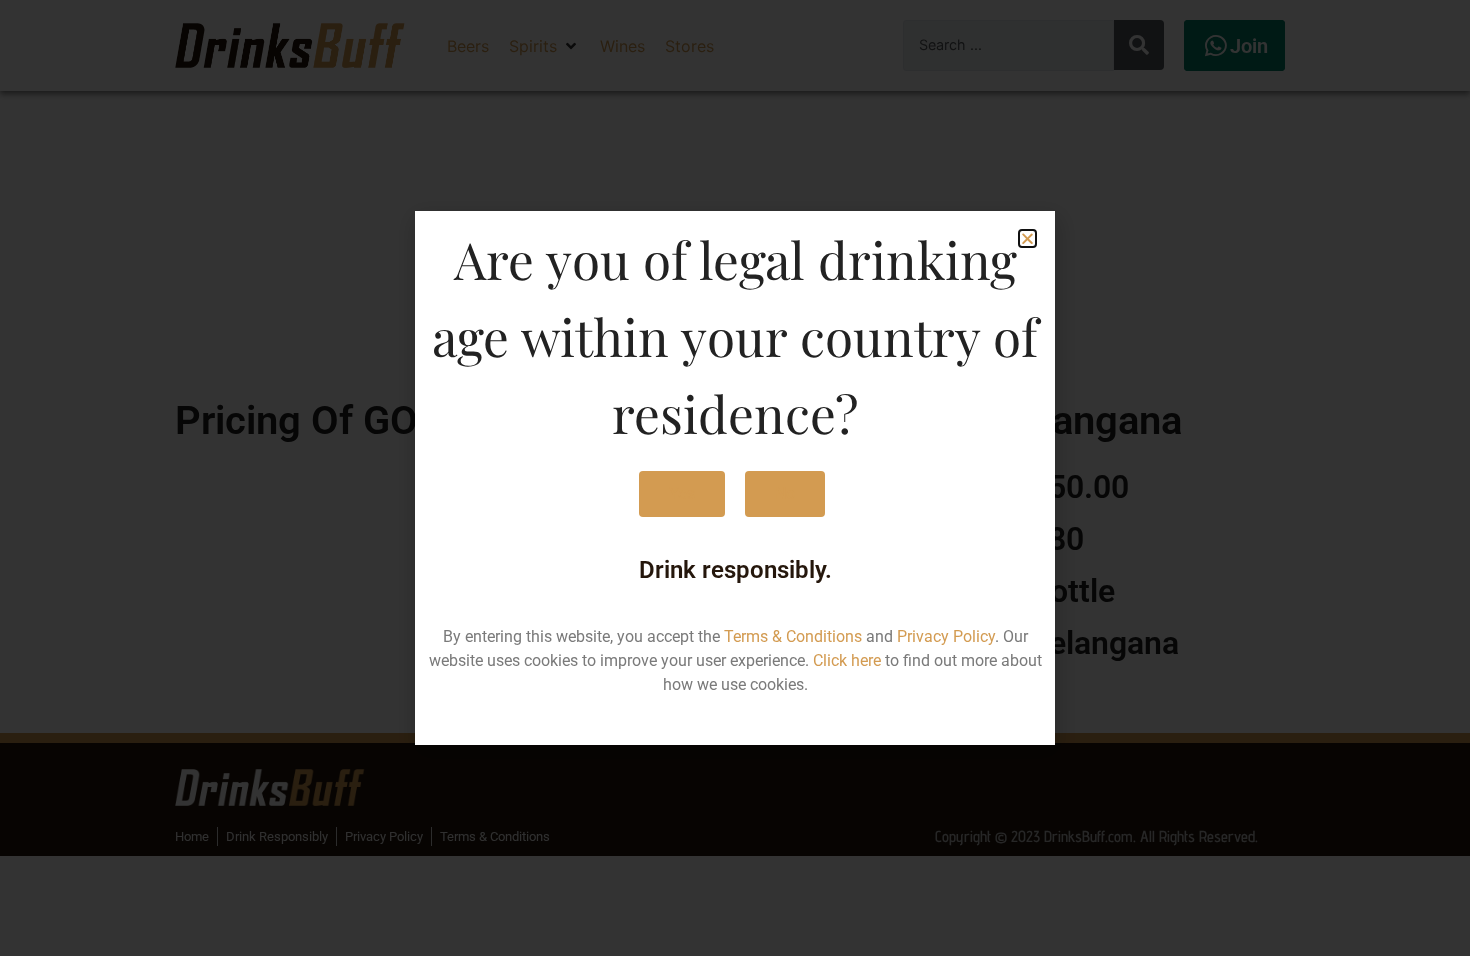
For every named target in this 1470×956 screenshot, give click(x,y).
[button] (1027, 238)
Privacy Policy (946, 636)
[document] (735, 478)
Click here (847, 660)
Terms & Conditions (793, 636)
